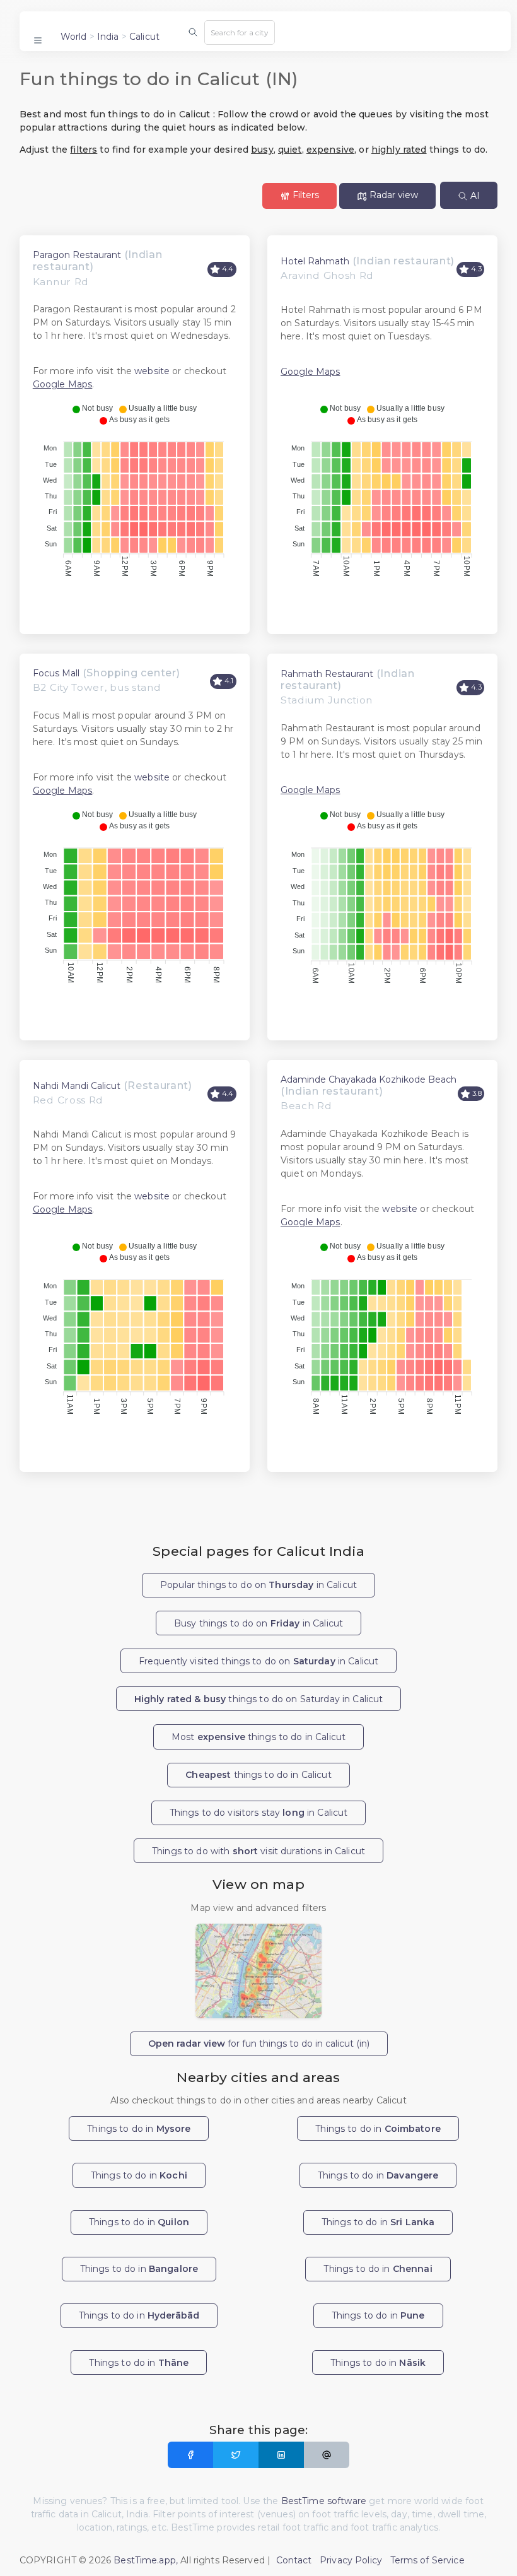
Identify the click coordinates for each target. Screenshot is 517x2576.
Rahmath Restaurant (327, 674)
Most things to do (258, 1737)
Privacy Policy (351, 2560)
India (108, 37)
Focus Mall (56, 673)
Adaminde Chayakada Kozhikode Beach (369, 1079)
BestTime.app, (146, 2560)
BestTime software (324, 2501)
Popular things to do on (258, 1585)
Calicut (144, 37)
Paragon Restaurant (77, 255)
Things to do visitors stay (259, 1813)
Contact (294, 2560)
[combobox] (240, 32)
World (74, 37)
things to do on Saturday (259, 1699)
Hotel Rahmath (315, 261)
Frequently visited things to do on (259, 1661)
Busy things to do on (258, 1623)
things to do (258, 1775)
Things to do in (139, 2129)
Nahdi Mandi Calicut (77, 1086)
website (152, 371)
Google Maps (63, 384)
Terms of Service (427, 2560)
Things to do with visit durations (258, 1851)
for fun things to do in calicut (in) (259, 2044)
